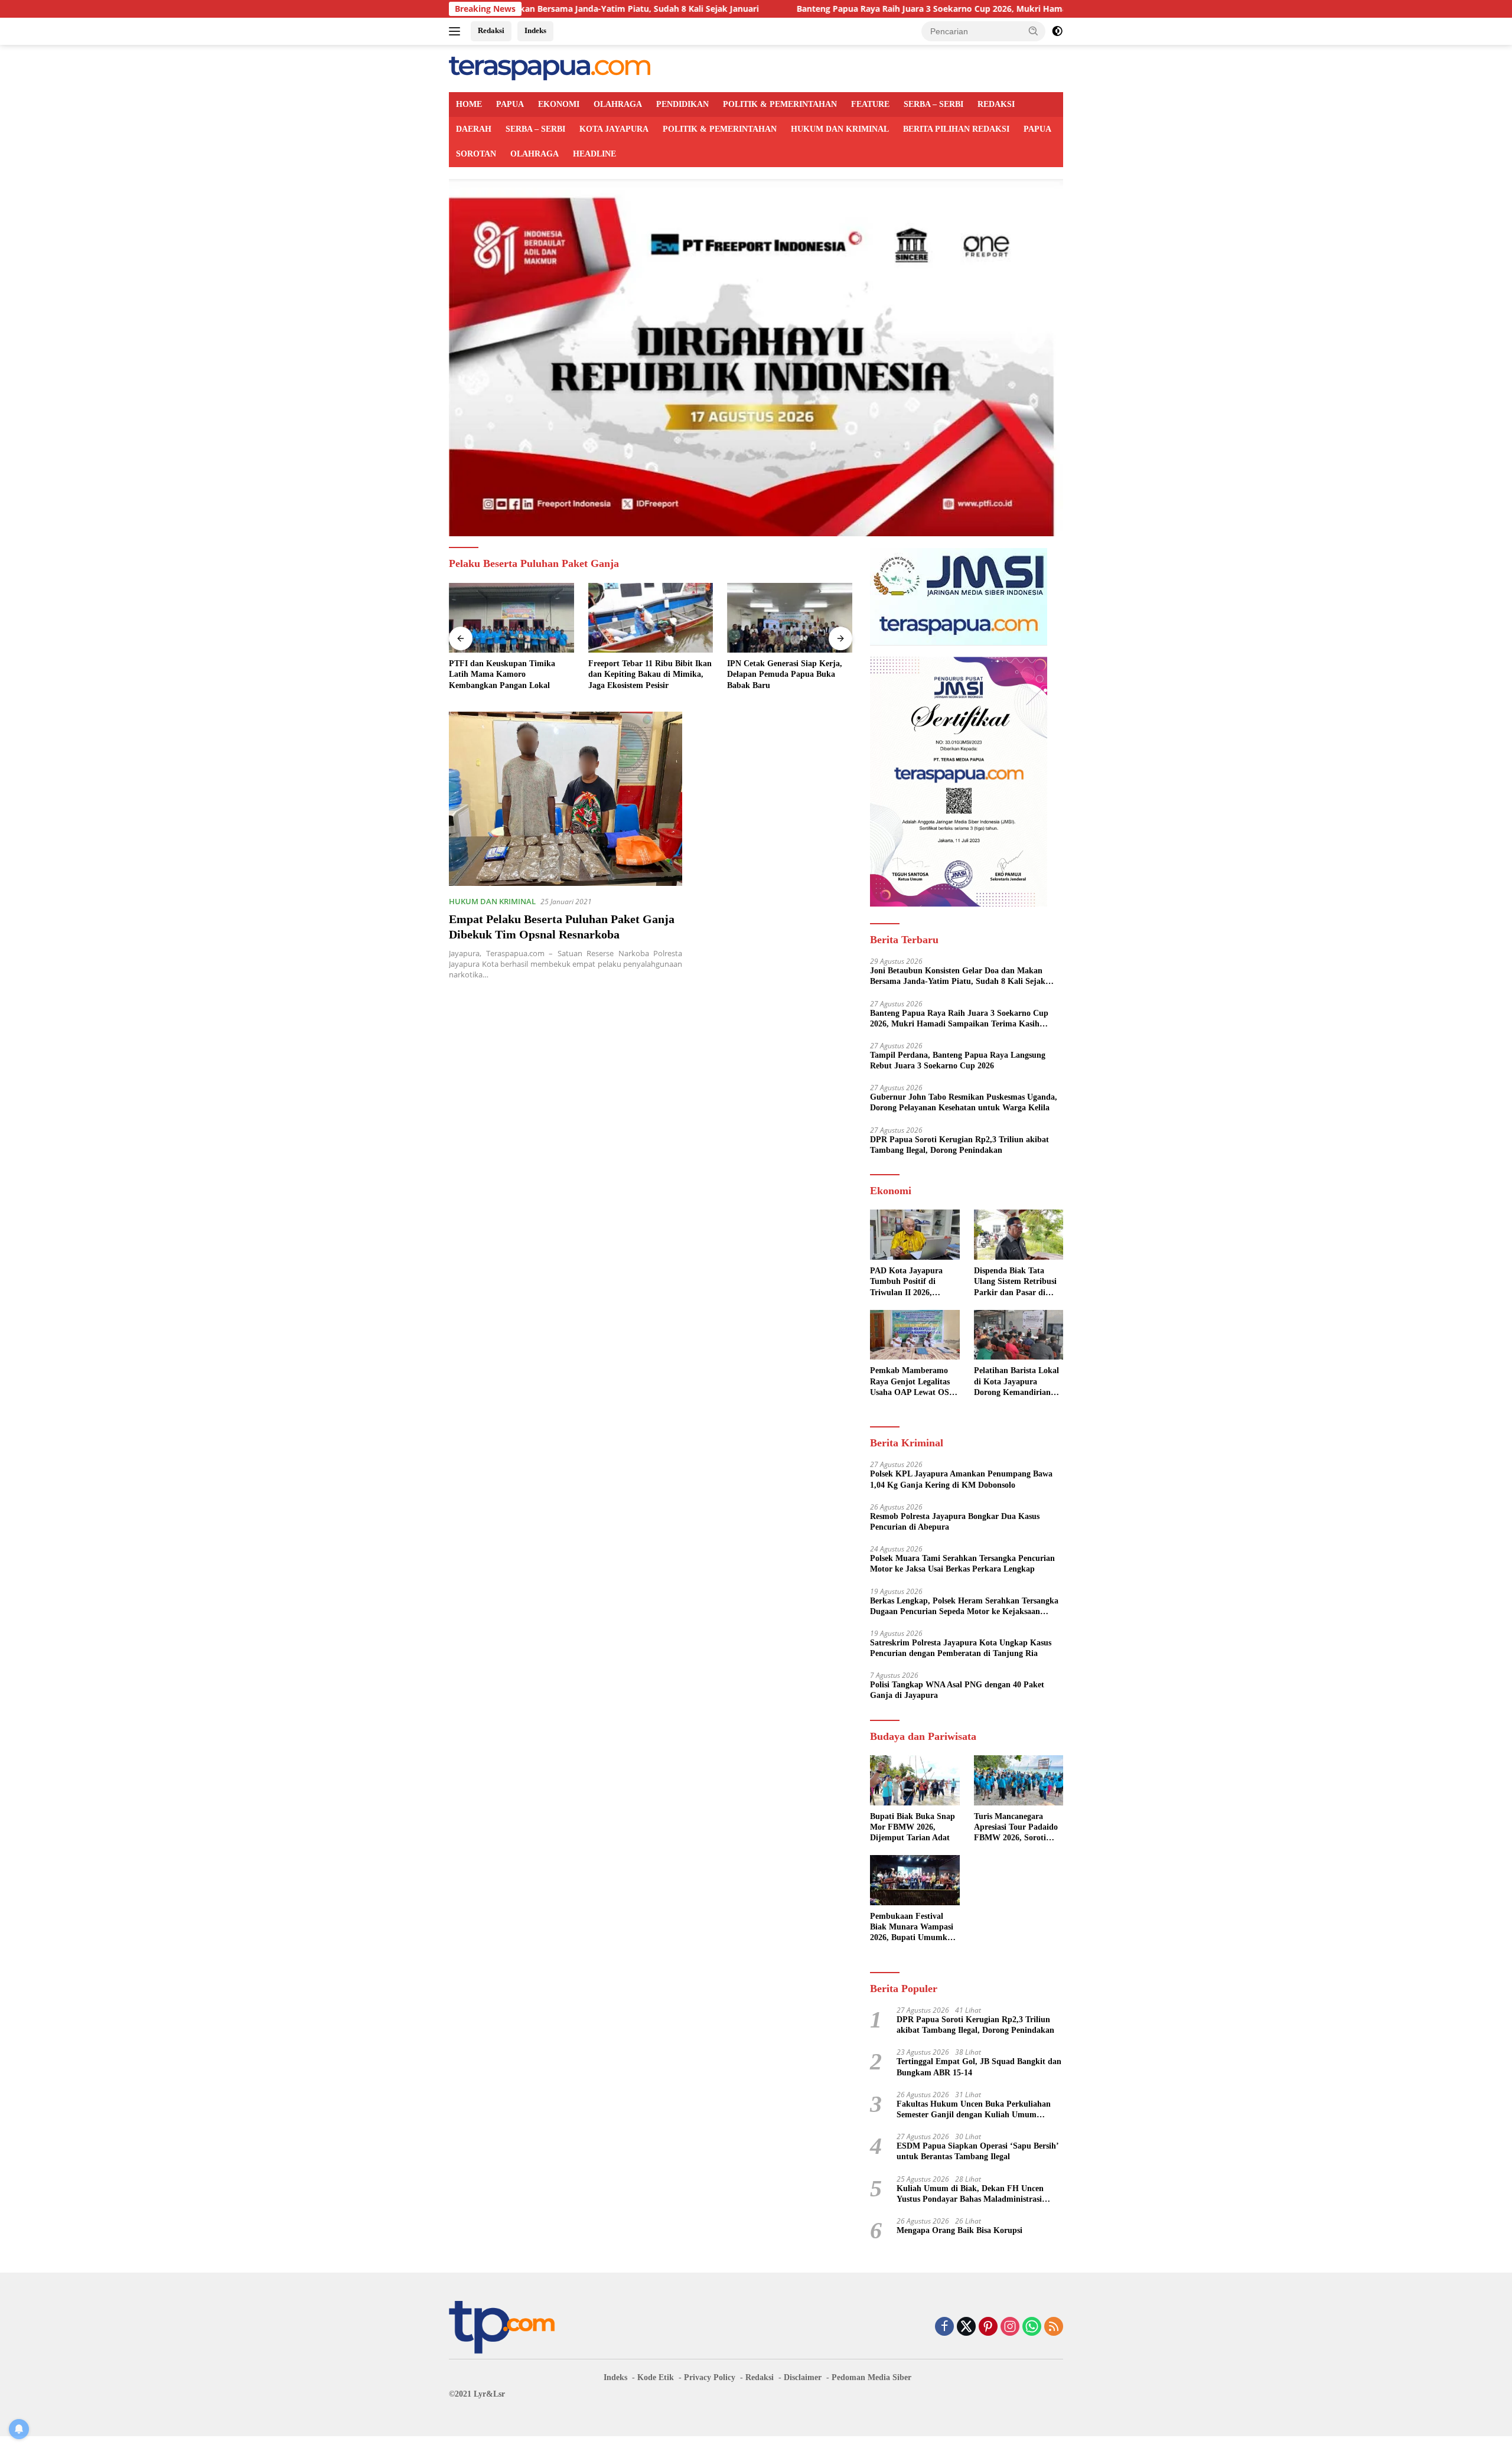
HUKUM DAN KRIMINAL (840, 129)
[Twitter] (966, 2327)
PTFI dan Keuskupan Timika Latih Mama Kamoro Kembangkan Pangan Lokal (502, 674)
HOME (469, 104)
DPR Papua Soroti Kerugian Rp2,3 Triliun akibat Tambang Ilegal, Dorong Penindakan (959, 1145)
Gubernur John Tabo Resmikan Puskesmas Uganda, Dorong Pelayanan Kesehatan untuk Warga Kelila (964, 1102)
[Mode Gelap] (1057, 31)
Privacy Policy (710, 2377)
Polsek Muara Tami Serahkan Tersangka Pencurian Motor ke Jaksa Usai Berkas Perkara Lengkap (962, 1564)
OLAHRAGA (618, 104)
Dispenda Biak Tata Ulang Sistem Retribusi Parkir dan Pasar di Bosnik (1015, 1282)
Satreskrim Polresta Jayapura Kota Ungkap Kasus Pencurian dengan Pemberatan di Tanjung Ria (961, 1648)
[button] (1034, 31)
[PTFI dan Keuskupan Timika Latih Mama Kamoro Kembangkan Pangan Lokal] (511, 618)
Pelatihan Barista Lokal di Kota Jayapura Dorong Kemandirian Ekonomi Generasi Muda (1016, 1382)
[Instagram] (1010, 2327)
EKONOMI (559, 104)
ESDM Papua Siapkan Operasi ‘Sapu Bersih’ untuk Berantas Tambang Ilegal (978, 2151)
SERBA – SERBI (933, 104)
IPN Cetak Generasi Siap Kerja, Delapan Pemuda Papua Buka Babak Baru (785, 674)
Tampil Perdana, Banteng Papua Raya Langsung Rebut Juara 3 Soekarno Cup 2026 (958, 1060)
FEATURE (870, 104)
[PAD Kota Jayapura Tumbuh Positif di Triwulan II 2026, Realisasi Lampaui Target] (915, 1235)
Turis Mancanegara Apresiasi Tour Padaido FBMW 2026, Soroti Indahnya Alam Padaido (1018, 1828)
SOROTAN (476, 154)
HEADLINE (594, 154)
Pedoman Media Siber (871, 2377)
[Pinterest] (988, 2327)
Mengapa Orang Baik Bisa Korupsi (959, 2230)
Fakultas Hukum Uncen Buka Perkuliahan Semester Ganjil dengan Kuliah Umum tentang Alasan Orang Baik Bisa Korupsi (974, 2110)
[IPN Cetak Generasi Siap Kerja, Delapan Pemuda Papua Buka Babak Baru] (790, 618)
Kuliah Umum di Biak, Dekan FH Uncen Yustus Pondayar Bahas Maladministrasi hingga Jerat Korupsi (970, 2194)
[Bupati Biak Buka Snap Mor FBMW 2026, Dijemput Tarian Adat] (915, 1780)
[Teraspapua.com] (550, 68)
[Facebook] (944, 2327)
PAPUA (510, 104)
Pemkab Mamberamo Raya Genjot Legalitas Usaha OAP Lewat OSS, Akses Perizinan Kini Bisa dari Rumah (913, 1382)
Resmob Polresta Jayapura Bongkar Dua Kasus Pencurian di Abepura (955, 1522)
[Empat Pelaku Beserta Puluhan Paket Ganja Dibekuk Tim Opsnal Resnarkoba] (566, 799)
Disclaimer (803, 2377)
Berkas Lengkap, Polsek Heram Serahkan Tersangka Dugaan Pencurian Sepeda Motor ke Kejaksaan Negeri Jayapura (964, 1607)
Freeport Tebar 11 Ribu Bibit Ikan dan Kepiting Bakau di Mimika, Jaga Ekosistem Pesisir (650, 674)
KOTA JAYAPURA (614, 129)
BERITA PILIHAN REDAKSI (956, 129)
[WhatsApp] (1032, 2327)
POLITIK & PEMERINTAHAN (780, 104)
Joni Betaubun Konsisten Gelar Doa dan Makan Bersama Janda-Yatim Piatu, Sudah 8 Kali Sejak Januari (958, 977)
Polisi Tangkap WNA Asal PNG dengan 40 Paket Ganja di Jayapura (957, 1690)
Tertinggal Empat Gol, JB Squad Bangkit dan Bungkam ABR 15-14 (979, 2067)
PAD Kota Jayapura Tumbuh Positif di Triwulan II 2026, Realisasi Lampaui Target (906, 1282)
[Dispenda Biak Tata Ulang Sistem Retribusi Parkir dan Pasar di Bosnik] (1019, 1235)
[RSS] (1054, 2327)
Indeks (535, 30)
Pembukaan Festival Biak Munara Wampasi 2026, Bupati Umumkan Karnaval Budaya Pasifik (913, 1928)
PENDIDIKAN (682, 104)
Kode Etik (656, 2377)
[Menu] (457, 31)
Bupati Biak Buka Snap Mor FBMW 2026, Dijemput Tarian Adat (913, 1827)
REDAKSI (996, 104)
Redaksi (491, 30)
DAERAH (474, 129)
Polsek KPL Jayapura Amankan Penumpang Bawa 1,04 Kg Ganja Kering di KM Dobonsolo (961, 1479)
